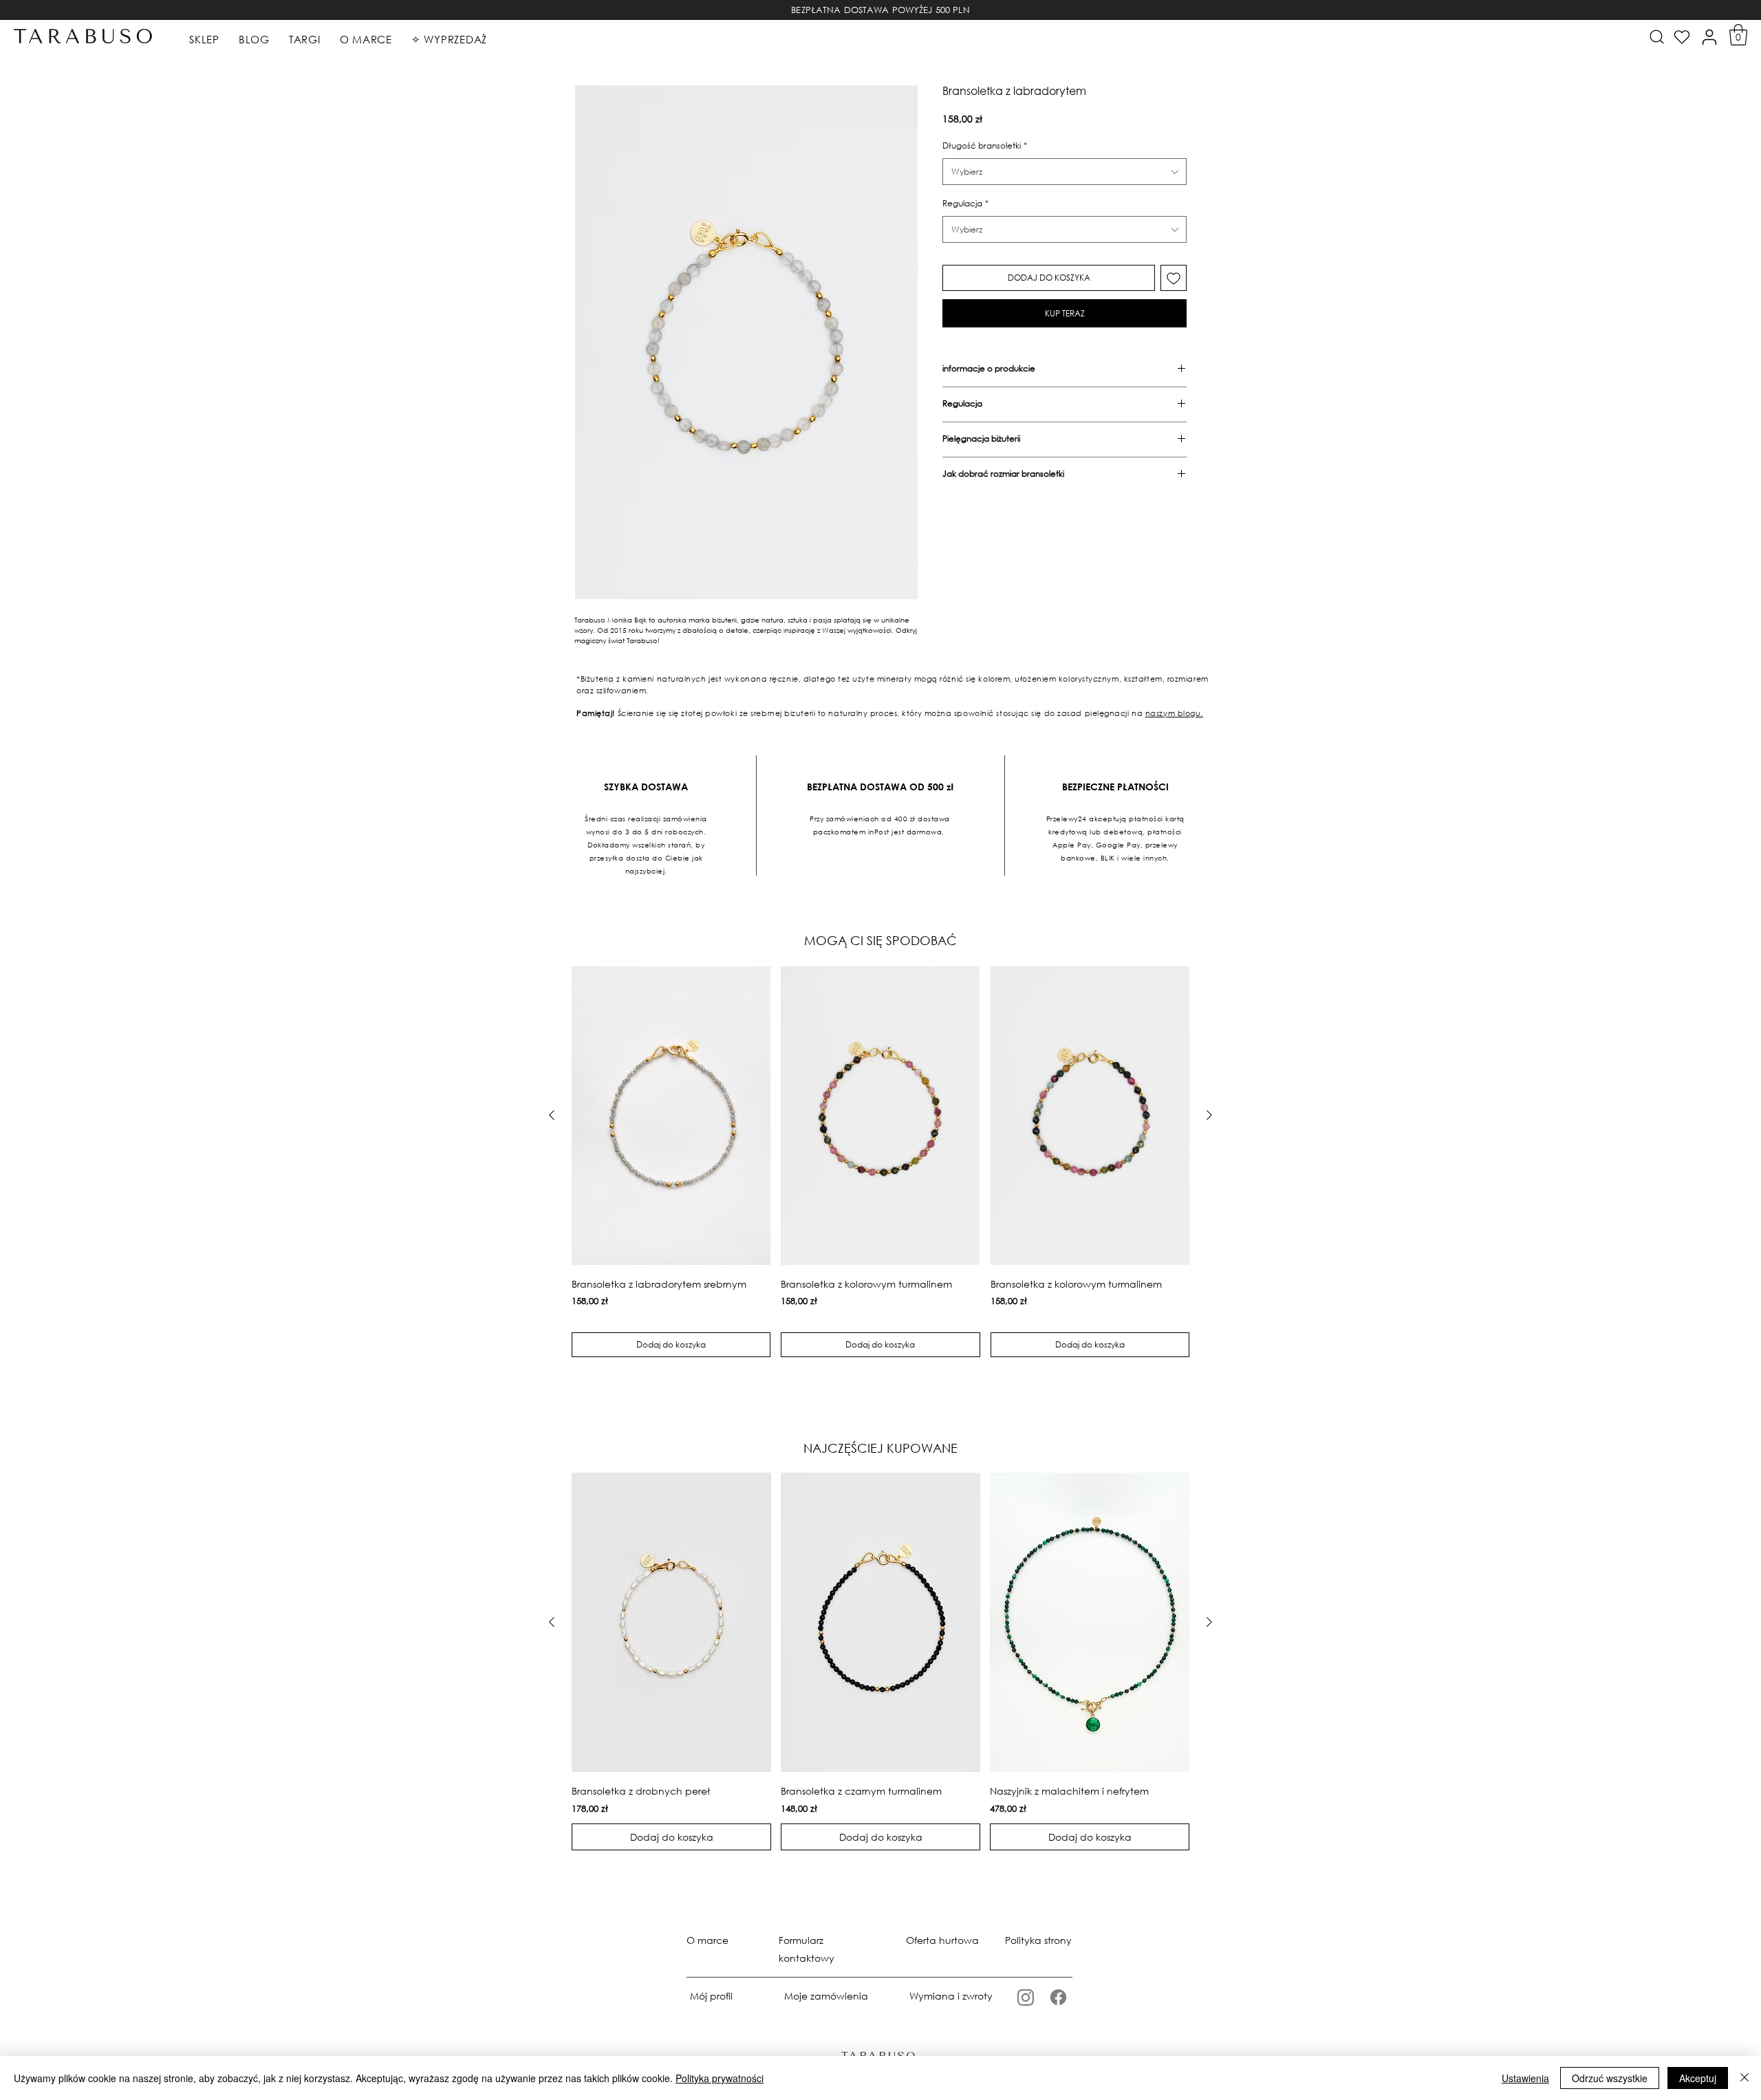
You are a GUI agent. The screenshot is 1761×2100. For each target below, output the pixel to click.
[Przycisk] (1655, 36)
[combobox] (1065, 172)
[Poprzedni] (552, 1115)
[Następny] (1209, 1115)
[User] (1709, 37)
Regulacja (965, 203)
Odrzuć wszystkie (1610, 2078)
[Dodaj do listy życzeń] (1174, 278)
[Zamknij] (1744, 2078)
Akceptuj (1698, 2078)
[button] (1738, 35)
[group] (880, 1162)
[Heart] (1682, 37)
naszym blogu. (1174, 713)
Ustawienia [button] (1525, 2078)
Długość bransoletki (985, 145)
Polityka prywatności (720, 2078)
